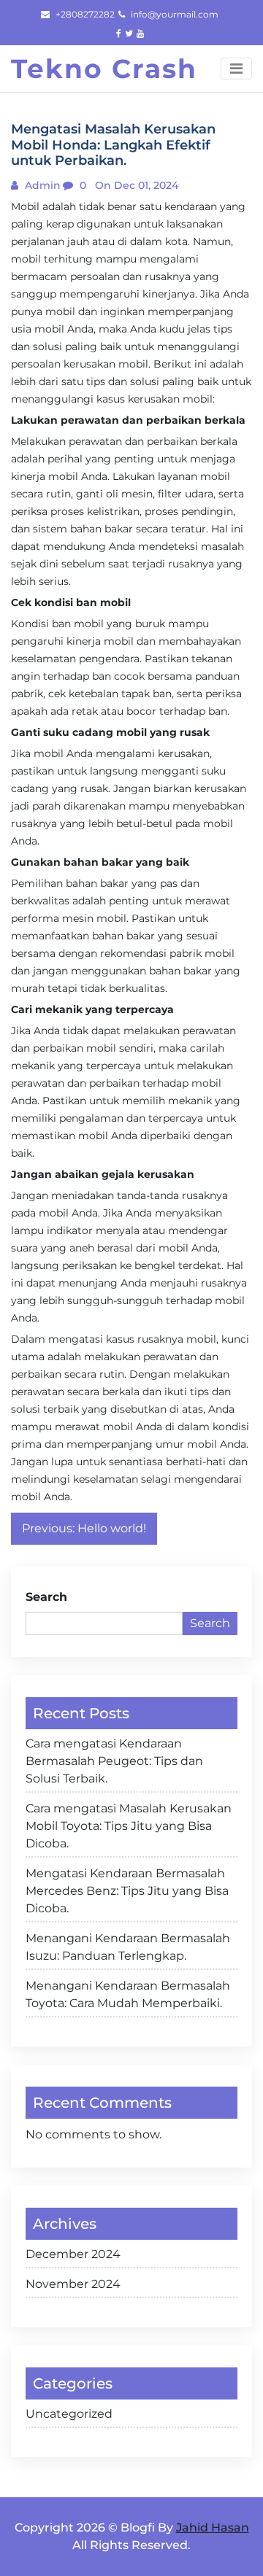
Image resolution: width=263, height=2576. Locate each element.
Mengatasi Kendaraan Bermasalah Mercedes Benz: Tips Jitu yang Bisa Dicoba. (127, 1891)
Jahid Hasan (213, 2527)
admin (41, 185)
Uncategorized (69, 2414)
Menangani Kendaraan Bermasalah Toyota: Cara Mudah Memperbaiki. (128, 1994)
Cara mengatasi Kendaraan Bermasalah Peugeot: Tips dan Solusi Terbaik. (114, 1761)
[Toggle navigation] (236, 69)
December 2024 (73, 2254)
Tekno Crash (104, 69)
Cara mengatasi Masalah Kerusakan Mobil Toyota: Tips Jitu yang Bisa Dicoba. (129, 1826)
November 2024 (73, 2284)
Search (46, 1597)
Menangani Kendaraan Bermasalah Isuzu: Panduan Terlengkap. (128, 1947)
